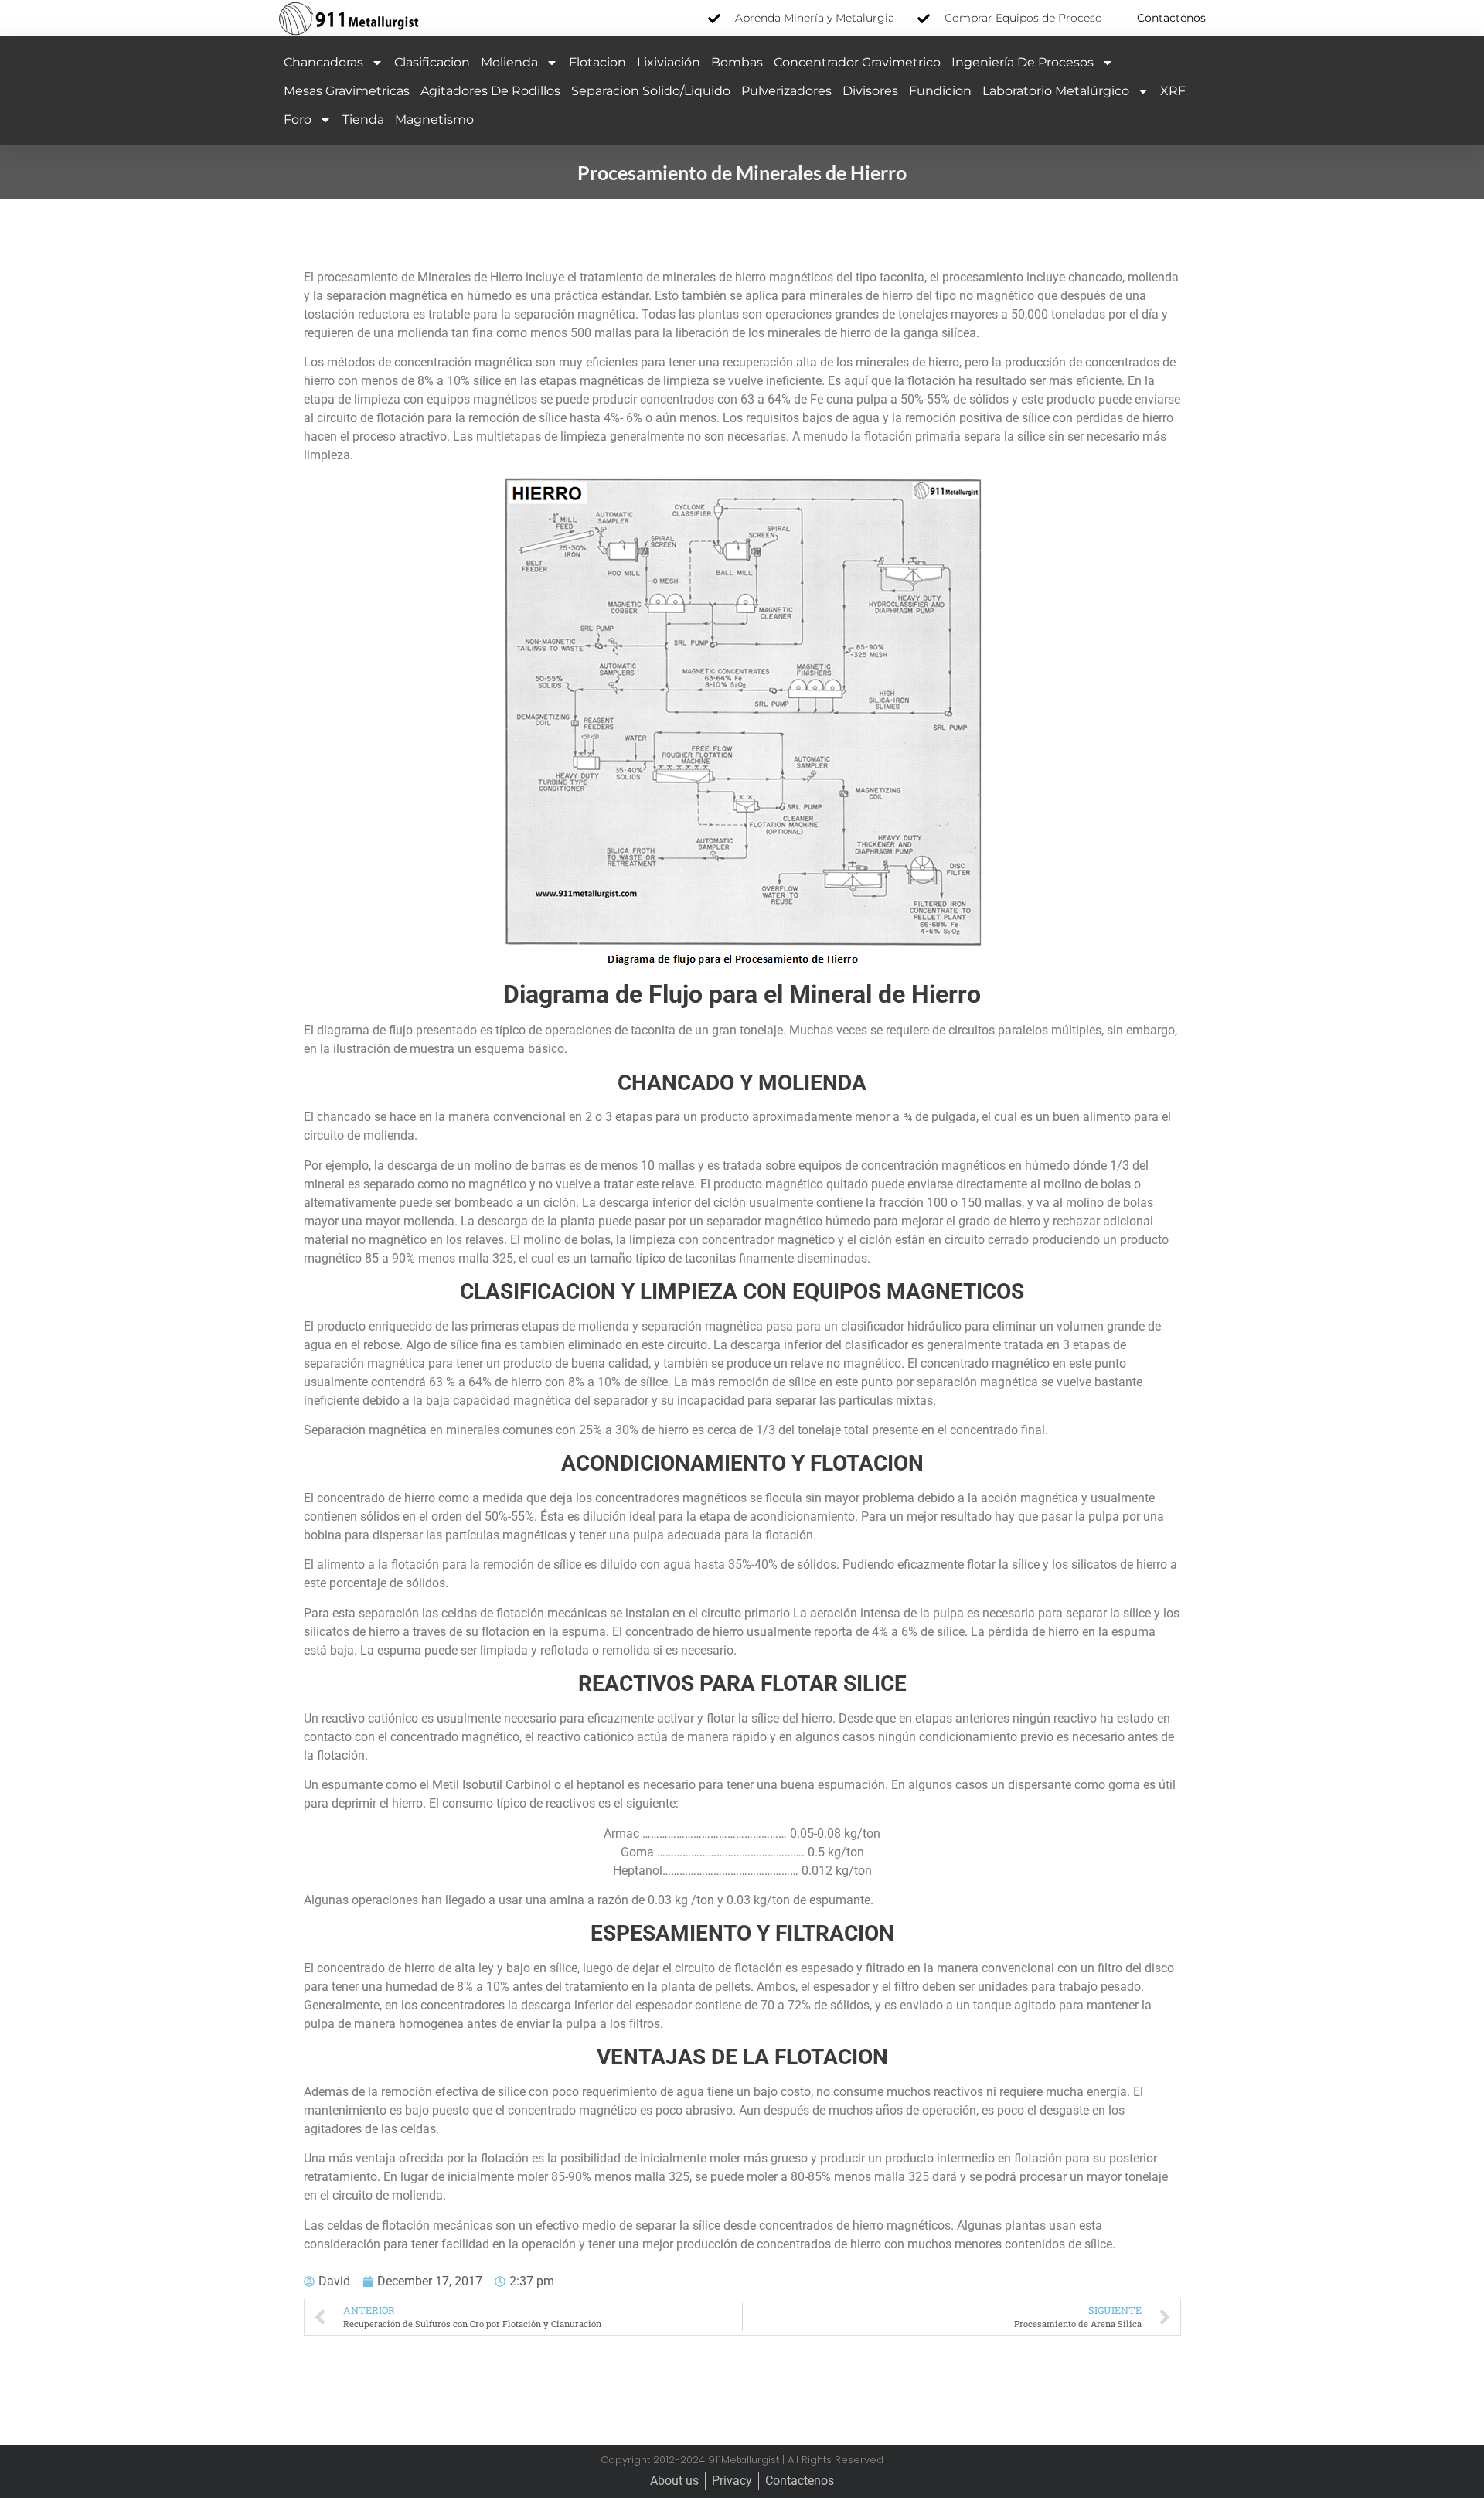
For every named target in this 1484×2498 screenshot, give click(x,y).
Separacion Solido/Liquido (651, 91)
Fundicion (940, 91)
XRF (1173, 91)
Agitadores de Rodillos (490, 91)
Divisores (870, 91)
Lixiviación (669, 62)
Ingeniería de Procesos (1023, 62)
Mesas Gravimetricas (347, 91)
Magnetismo (434, 119)
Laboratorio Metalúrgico (1056, 91)
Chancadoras (323, 62)
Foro (298, 119)
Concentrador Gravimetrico (857, 62)
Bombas (737, 62)
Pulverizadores (786, 91)
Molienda (509, 62)
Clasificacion (432, 62)
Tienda (363, 119)
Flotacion (597, 62)
